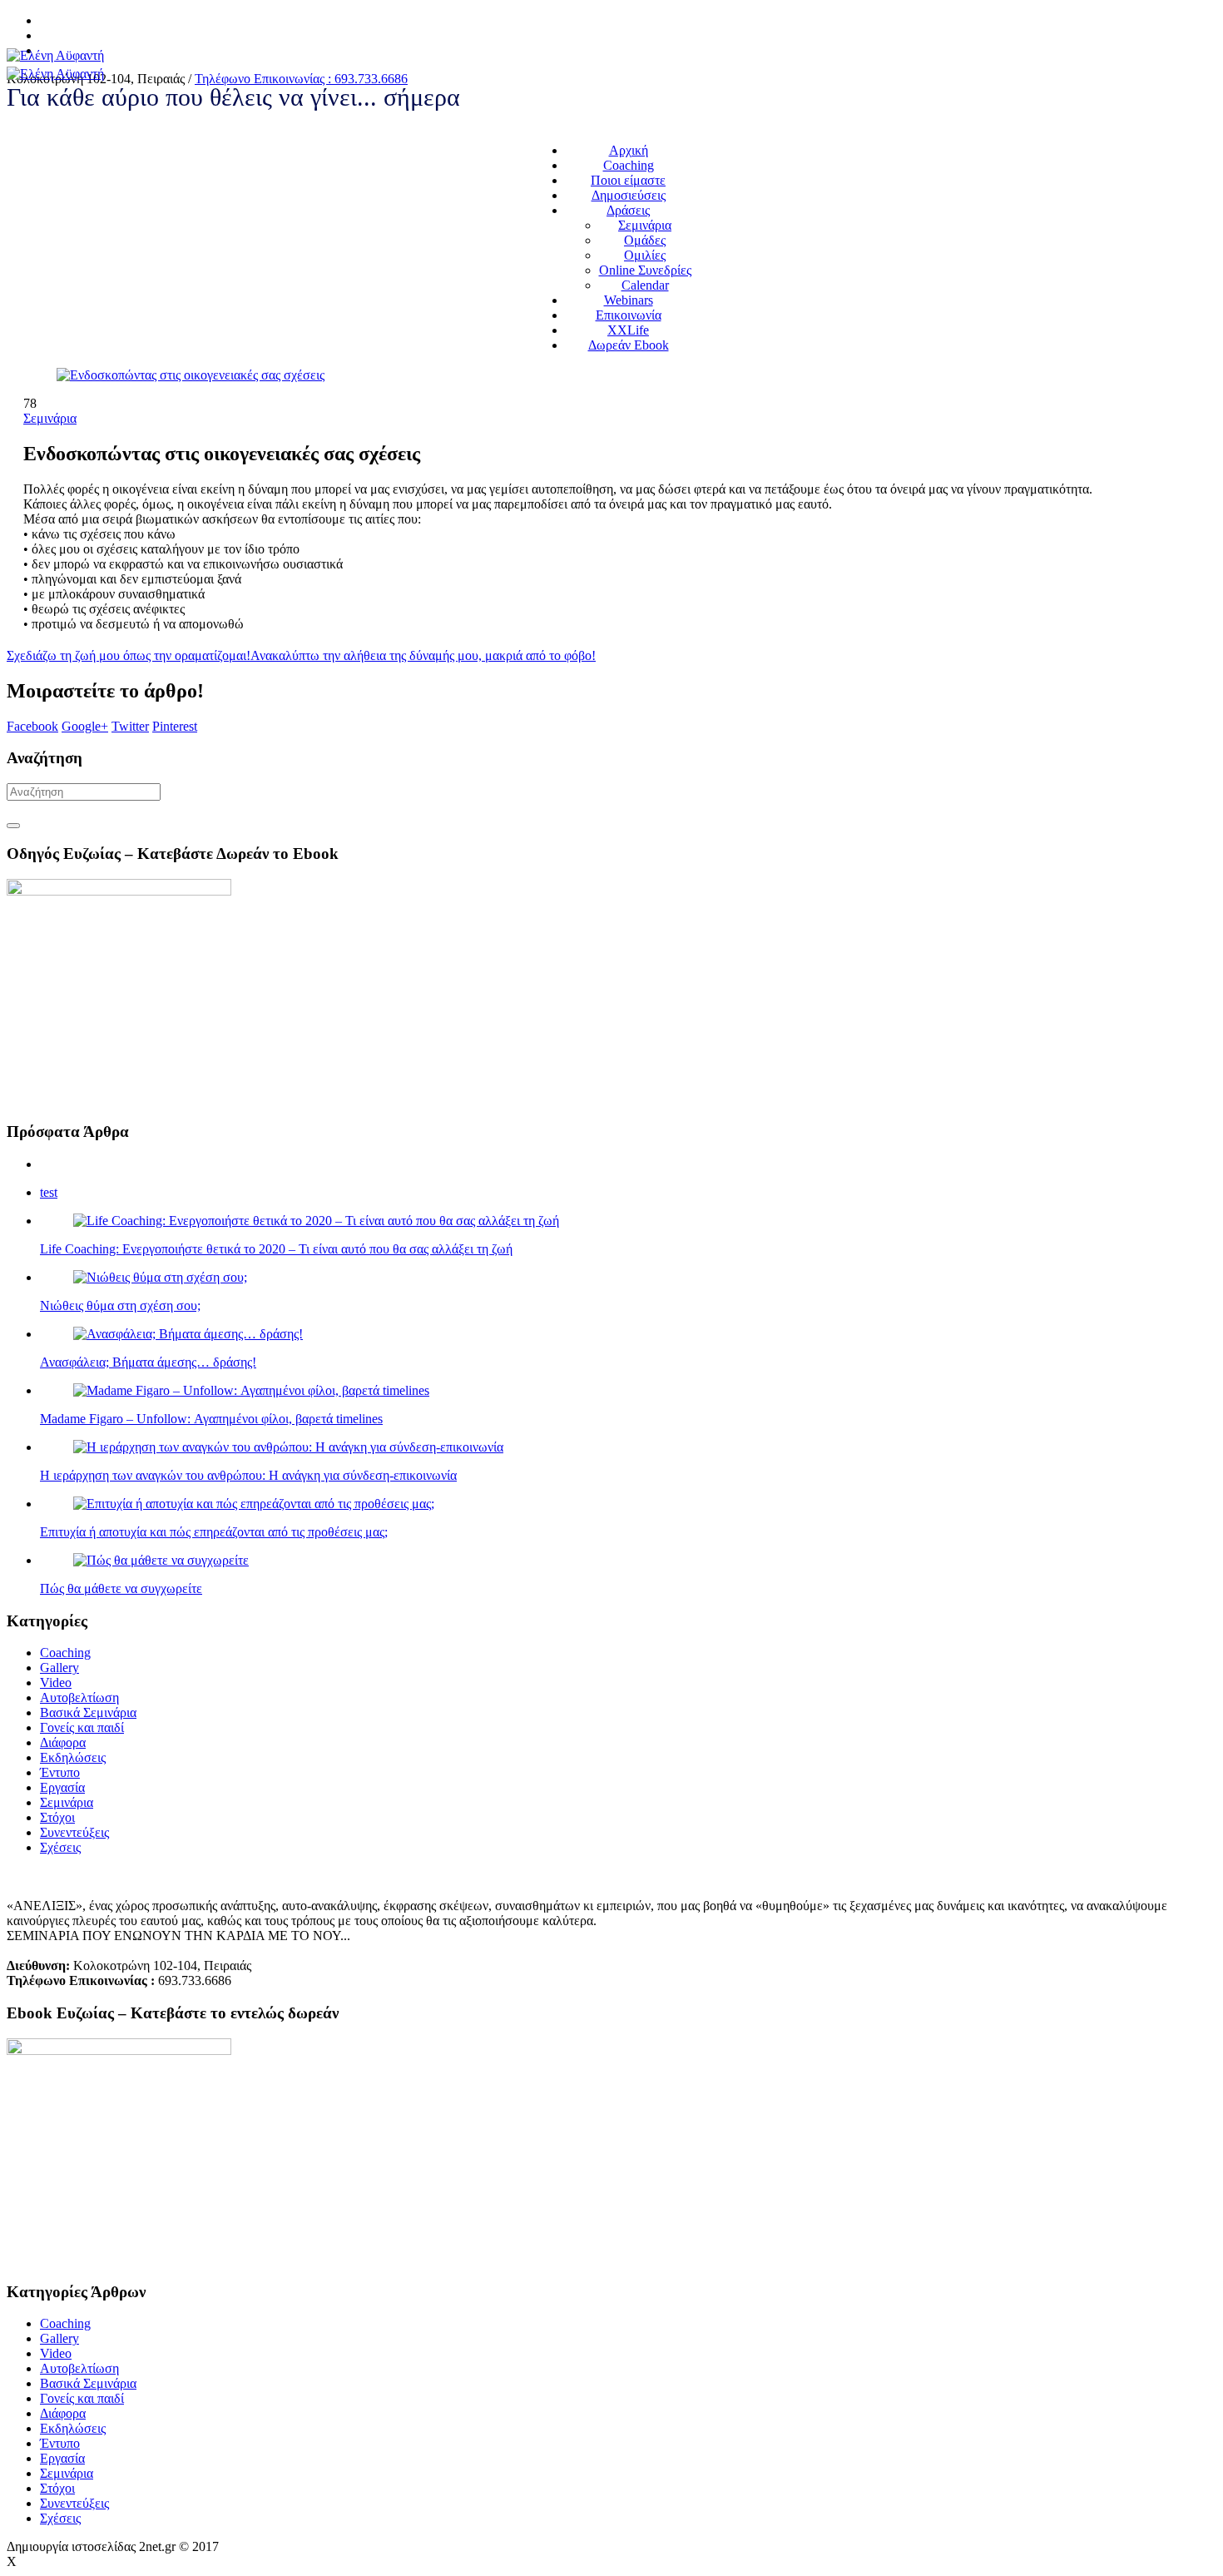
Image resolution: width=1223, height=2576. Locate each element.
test (49, 1192)
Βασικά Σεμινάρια (88, 1712)
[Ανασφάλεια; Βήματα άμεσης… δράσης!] (188, 1334)
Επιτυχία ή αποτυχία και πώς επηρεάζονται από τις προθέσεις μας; (214, 1532)
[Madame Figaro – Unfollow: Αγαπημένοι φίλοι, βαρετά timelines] (251, 1390)
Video (56, 1683)
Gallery (59, 1668)
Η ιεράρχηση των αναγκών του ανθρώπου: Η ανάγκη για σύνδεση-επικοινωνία (248, 1475)
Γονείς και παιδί (82, 1727)
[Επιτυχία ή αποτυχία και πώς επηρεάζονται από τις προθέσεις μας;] (254, 1504)
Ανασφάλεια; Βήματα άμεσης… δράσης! (148, 1362)
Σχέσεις (60, 1847)
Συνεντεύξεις (74, 1832)
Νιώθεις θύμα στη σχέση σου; (120, 1305)
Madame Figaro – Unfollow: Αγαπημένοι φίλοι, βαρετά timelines (211, 1419)
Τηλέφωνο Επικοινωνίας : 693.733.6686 (301, 79)
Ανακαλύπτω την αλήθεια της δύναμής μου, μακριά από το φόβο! (423, 655)
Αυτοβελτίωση (79, 1697)
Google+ (85, 726)
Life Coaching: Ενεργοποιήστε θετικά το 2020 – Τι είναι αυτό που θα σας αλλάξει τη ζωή (276, 1249)
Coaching (65, 1653)
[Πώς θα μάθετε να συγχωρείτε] (161, 1560)
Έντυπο (60, 1772)
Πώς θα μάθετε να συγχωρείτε (121, 1588)
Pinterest (175, 726)
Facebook (32, 726)
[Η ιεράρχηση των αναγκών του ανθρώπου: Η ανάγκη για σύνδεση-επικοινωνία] (288, 1447)
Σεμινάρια (50, 418)
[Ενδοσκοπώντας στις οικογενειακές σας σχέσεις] (191, 375)
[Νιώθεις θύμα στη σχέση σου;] (160, 1277)
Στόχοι (57, 1817)
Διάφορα (63, 1742)
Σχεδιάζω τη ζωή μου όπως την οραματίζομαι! (129, 655)
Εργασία (62, 1787)
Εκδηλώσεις (73, 1757)
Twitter (130, 726)
